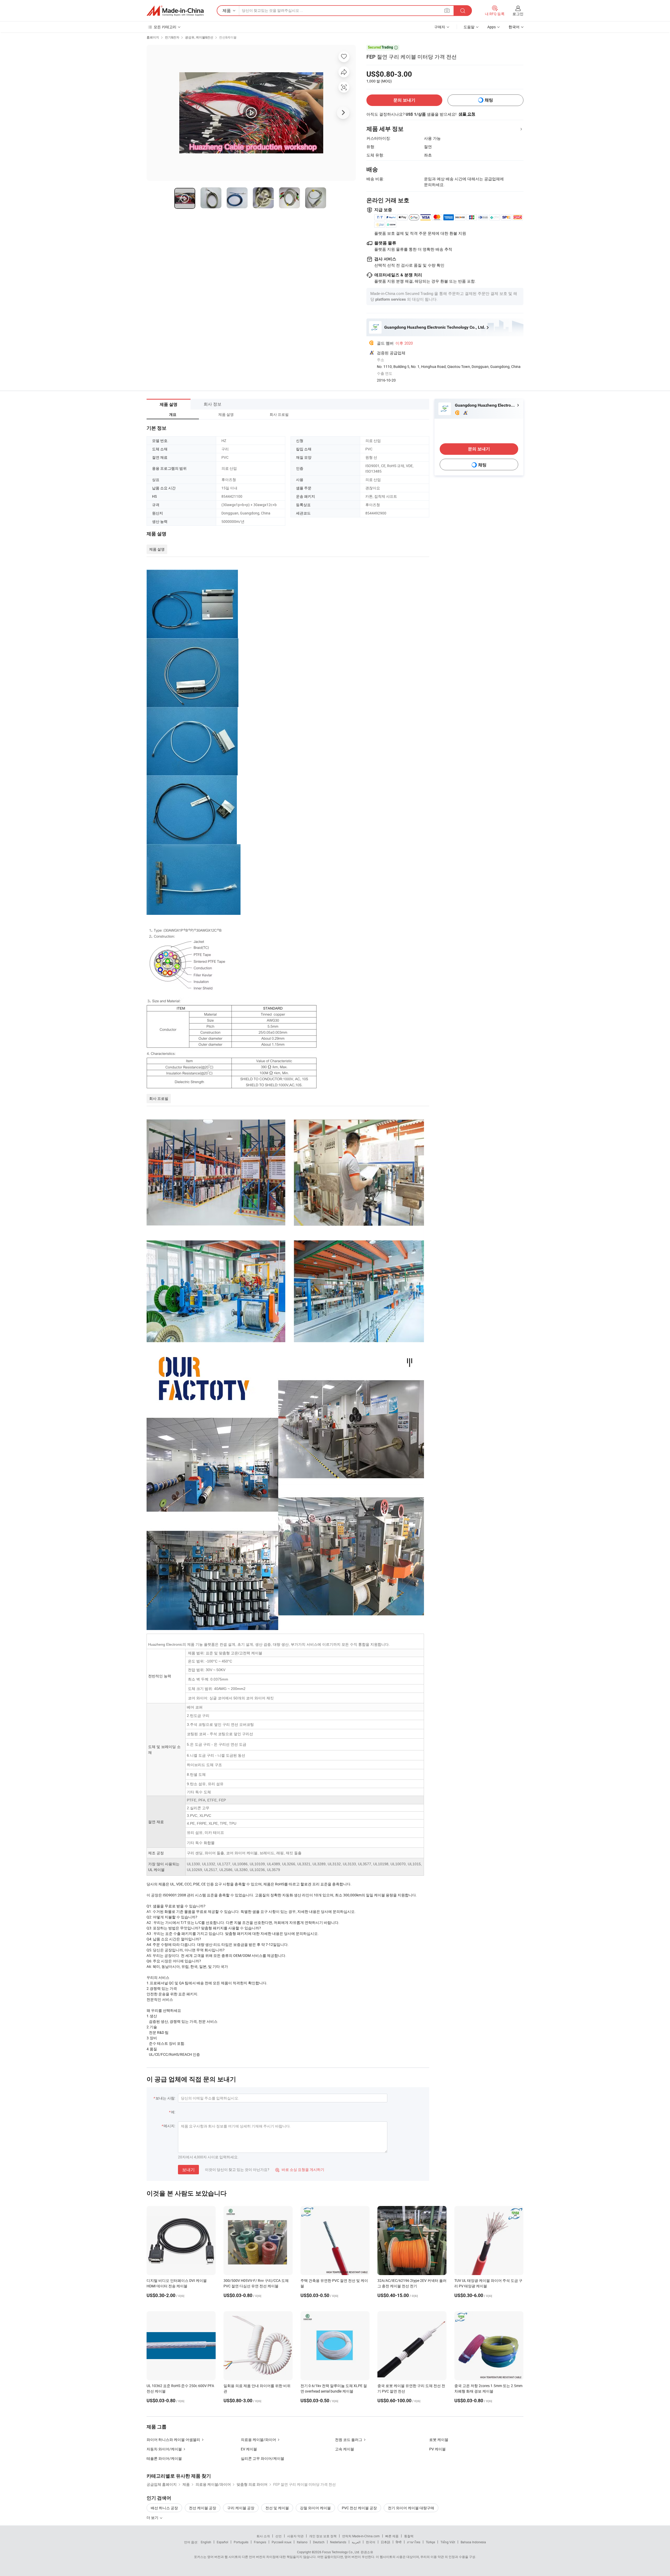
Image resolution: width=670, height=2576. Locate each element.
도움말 (469, 27)
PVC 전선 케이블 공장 (359, 2508)
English (206, 2542)
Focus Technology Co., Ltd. (341, 2552)
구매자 (440, 27)
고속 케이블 (345, 2449)
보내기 (188, 2170)
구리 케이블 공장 (241, 2508)
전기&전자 (172, 37)
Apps (492, 27)
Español (222, 2542)
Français (260, 2542)
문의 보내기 (404, 100)
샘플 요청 (467, 114)
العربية (356, 2542)
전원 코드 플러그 (349, 2440)
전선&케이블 (228, 37)
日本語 (386, 2542)
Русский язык (281, 2542)
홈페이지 (153, 37)
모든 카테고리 (165, 27)
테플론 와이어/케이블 (164, 2458)
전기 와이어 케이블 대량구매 (411, 2508)
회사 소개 (263, 2536)
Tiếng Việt (448, 2542)
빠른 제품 (392, 2536)
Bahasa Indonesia (473, 2542)
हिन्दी (399, 2542)
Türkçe (430, 2542)
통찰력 (409, 2536)
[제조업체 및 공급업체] (175, 11)
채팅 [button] (489, 100)
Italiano (302, 2542)
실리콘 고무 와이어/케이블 (263, 2458)
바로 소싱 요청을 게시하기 (300, 2169)
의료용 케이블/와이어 (258, 2440)
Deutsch (319, 2542)
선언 (278, 2536)
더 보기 (153, 2518)
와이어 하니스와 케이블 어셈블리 (173, 2440)
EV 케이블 (249, 2449)
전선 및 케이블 (277, 2508)
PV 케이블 (437, 2449)
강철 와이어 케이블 (315, 2508)
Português (241, 2542)
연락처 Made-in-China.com (361, 2536)
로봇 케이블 (439, 2440)
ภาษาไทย (414, 2542)
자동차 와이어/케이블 (164, 2449)
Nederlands (338, 2542)
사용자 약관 (295, 2536)
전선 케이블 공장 (203, 2508)
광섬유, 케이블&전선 (199, 37)
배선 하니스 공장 (164, 2508)
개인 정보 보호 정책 (323, 2536)
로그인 (518, 14)
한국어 (371, 2542)
